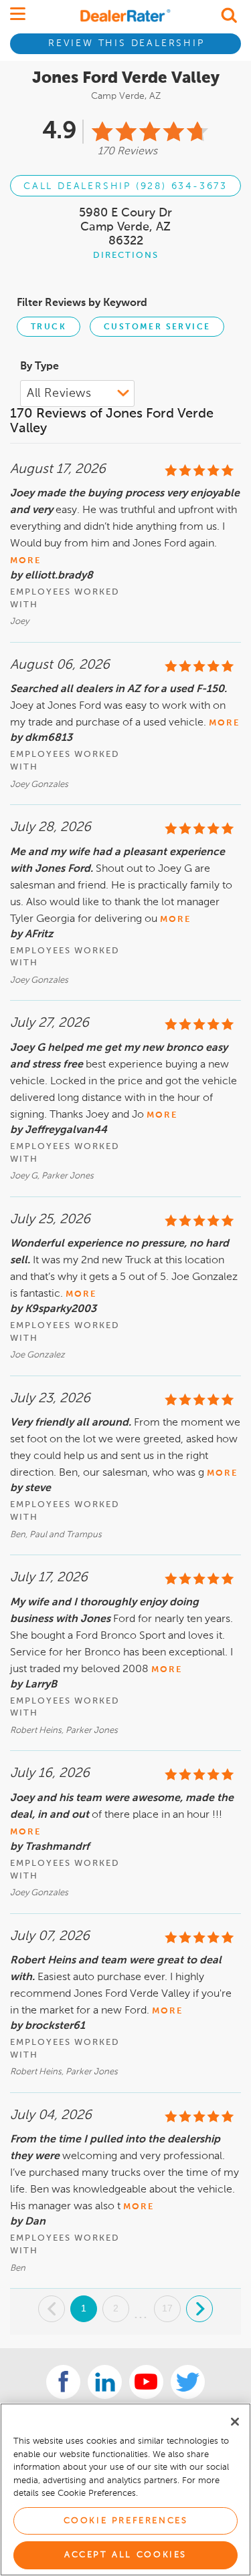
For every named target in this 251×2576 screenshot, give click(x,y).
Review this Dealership (127, 43)
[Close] (235, 2422)
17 (167, 2308)
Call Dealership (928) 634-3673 (125, 186)
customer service (157, 327)
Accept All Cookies (125, 2555)
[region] (125, 2489)
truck (49, 327)
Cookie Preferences (126, 2521)
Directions (126, 256)
